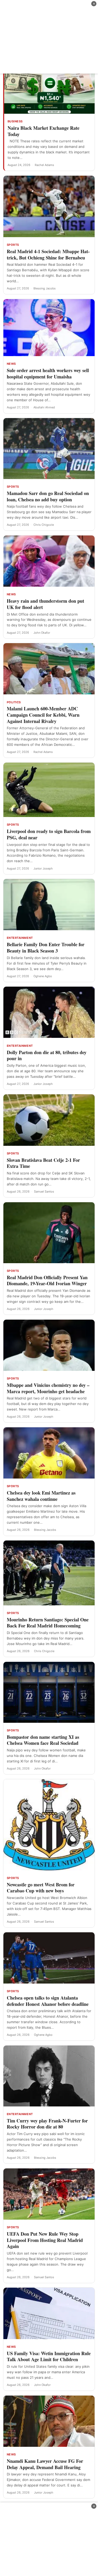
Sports (13, 245)
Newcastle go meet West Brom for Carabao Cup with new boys (41, 1888)
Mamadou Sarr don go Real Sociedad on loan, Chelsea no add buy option (48, 496)
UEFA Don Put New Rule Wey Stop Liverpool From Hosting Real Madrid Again (45, 2240)
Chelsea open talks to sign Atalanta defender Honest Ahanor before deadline (48, 2001)
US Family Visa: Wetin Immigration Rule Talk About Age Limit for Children (49, 2356)
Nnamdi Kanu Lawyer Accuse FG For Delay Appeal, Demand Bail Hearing (45, 2464)
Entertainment (20, 938)
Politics (14, 702)
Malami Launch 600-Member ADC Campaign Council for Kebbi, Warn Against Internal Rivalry (43, 715)
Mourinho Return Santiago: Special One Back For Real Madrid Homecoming (48, 1623)
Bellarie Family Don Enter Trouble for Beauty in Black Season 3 (46, 948)
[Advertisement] (49, 37)
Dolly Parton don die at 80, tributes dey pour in (47, 1055)
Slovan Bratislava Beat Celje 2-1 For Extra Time (43, 1163)
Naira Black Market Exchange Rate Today (44, 131)
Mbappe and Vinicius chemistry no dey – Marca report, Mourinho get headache (48, 1388)
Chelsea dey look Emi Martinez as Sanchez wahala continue (41, 1496)
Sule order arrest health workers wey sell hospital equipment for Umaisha (48, 373)
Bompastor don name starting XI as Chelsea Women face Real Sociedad (43, 1740)
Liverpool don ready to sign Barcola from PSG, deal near (49, 834)
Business (15, 121)
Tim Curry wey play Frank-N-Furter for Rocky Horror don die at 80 (47, 2124)
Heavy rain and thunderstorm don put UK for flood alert (45, 604)
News (11, 364)
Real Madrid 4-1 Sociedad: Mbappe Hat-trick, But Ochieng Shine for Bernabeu (48, 254)
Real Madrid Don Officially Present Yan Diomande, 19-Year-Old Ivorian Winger (47, 1281)
